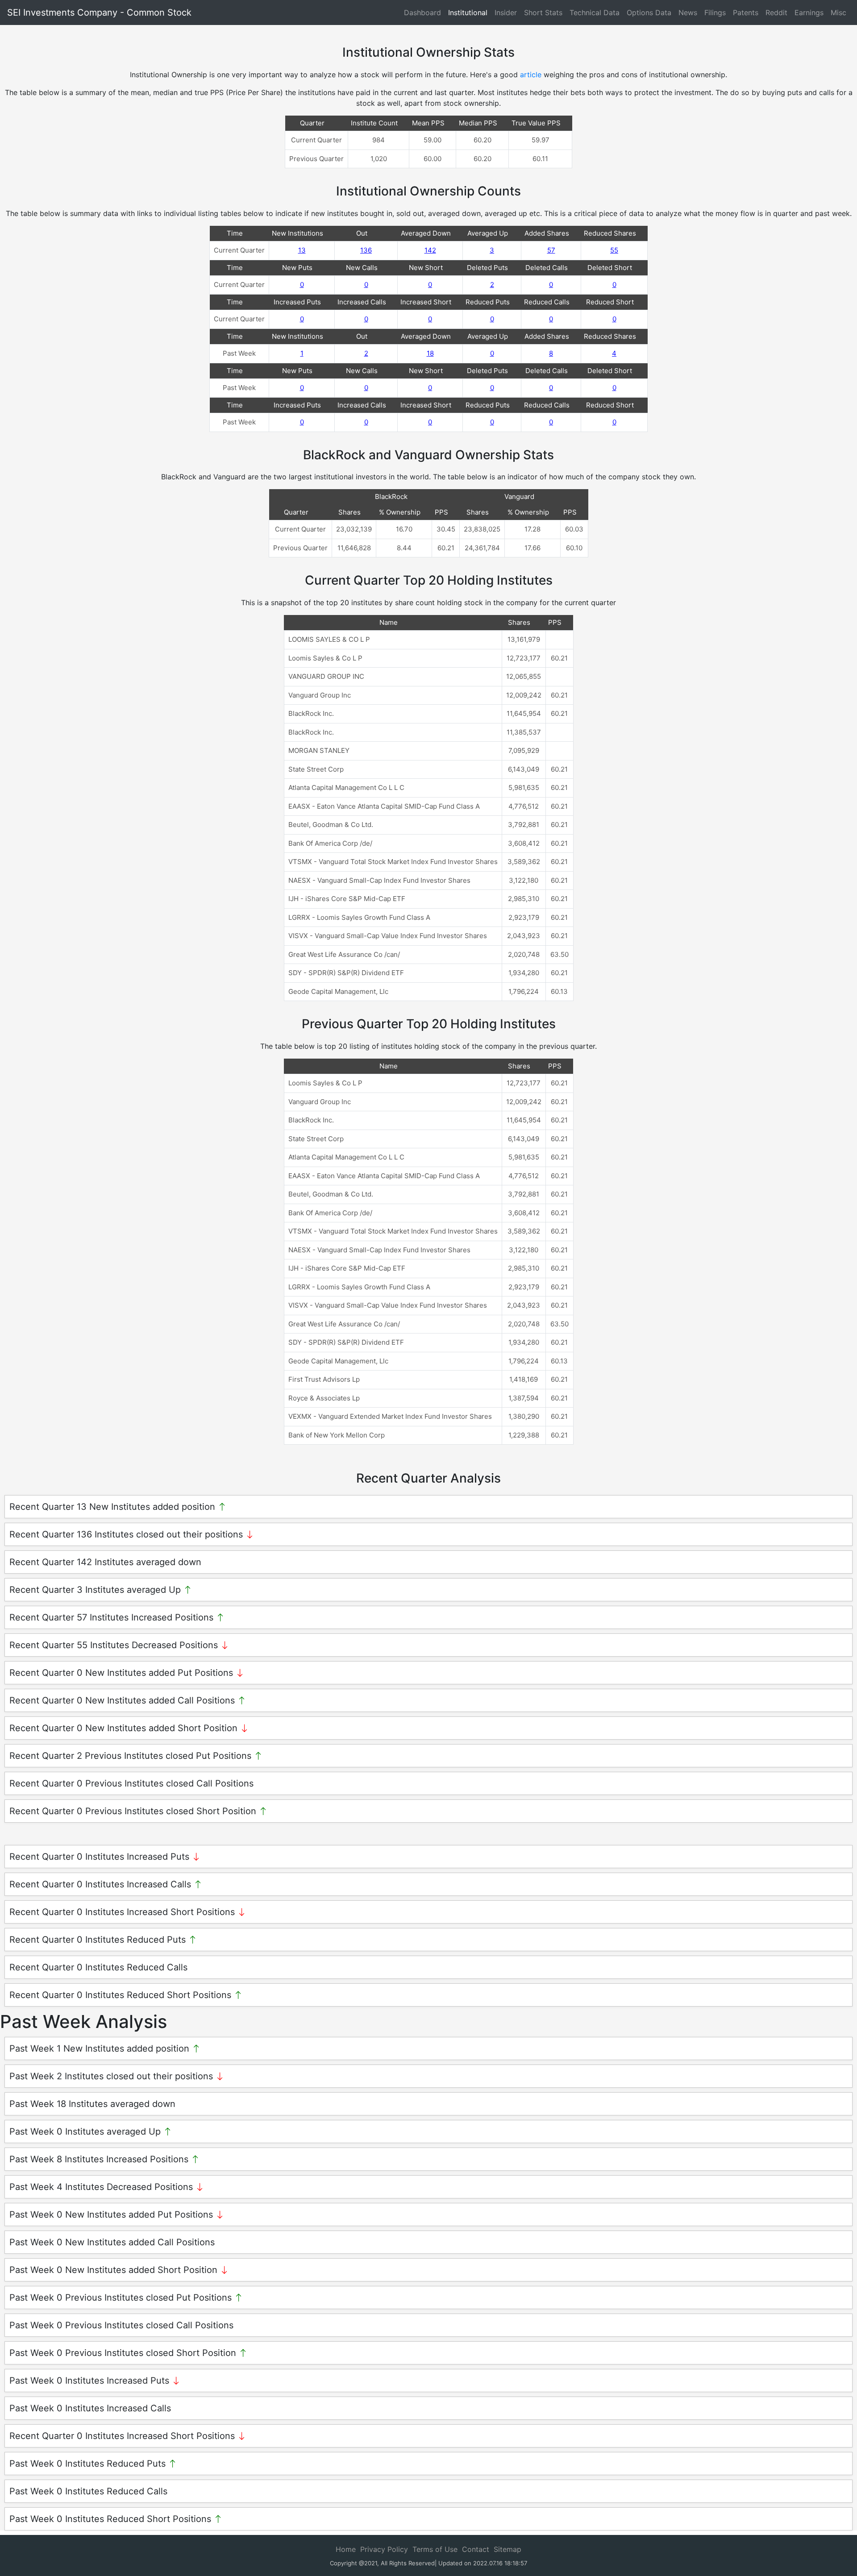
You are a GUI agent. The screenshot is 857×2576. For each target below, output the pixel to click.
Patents (746, 12)
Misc (838, 12)
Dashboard (422, 12)
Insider (506, 12)
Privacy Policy (384, 2549)
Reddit (776, 12)
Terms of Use (435, 2549)
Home (346, 2549)
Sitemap (508, 2549)
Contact (476, 2549)
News (688, 12)
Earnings (809, 12)
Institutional (468, 12)
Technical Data (595, 12)
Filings (715, 12)
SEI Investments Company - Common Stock (99, 12)
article (531, 75)
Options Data (649, 12)
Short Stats (543, 12)
